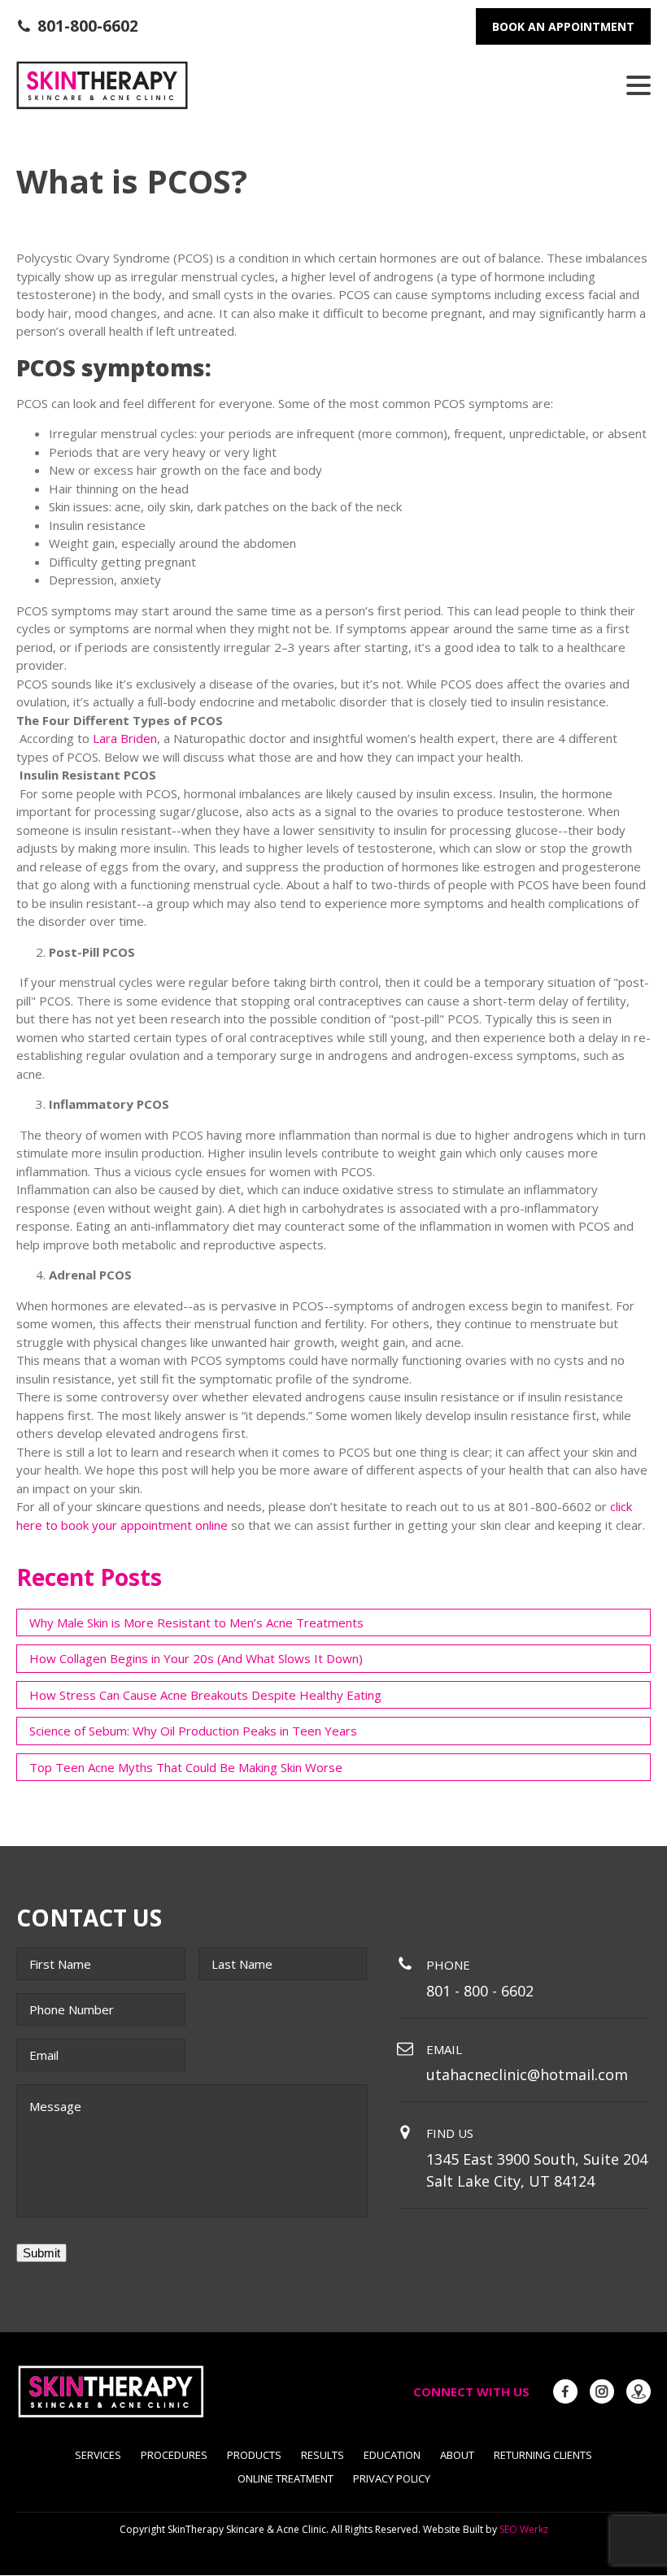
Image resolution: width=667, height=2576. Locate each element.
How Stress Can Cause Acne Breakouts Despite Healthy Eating (205, 1695)
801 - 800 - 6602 (480, 1991)
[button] (77, 26)
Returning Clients (543, 2455)
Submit (41, 2253)
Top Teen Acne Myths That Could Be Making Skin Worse (186, 1767)
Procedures (174, 2455)
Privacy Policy (392, 2478)
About (457, 2455)
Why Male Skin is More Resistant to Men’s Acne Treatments (196, 1622)
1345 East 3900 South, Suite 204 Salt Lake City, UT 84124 (537, 2170)
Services (98, 2455)
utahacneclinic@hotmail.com (527, 2074)
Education (392, 2455)
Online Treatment (286, 2478)
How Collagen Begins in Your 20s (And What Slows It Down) (196, 1658)
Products (254, 2455)
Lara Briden (125, 738)
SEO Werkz (524, 2529)
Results (323, 2455)
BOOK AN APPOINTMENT (563, 26)
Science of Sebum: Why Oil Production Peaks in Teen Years (193, 1731)
